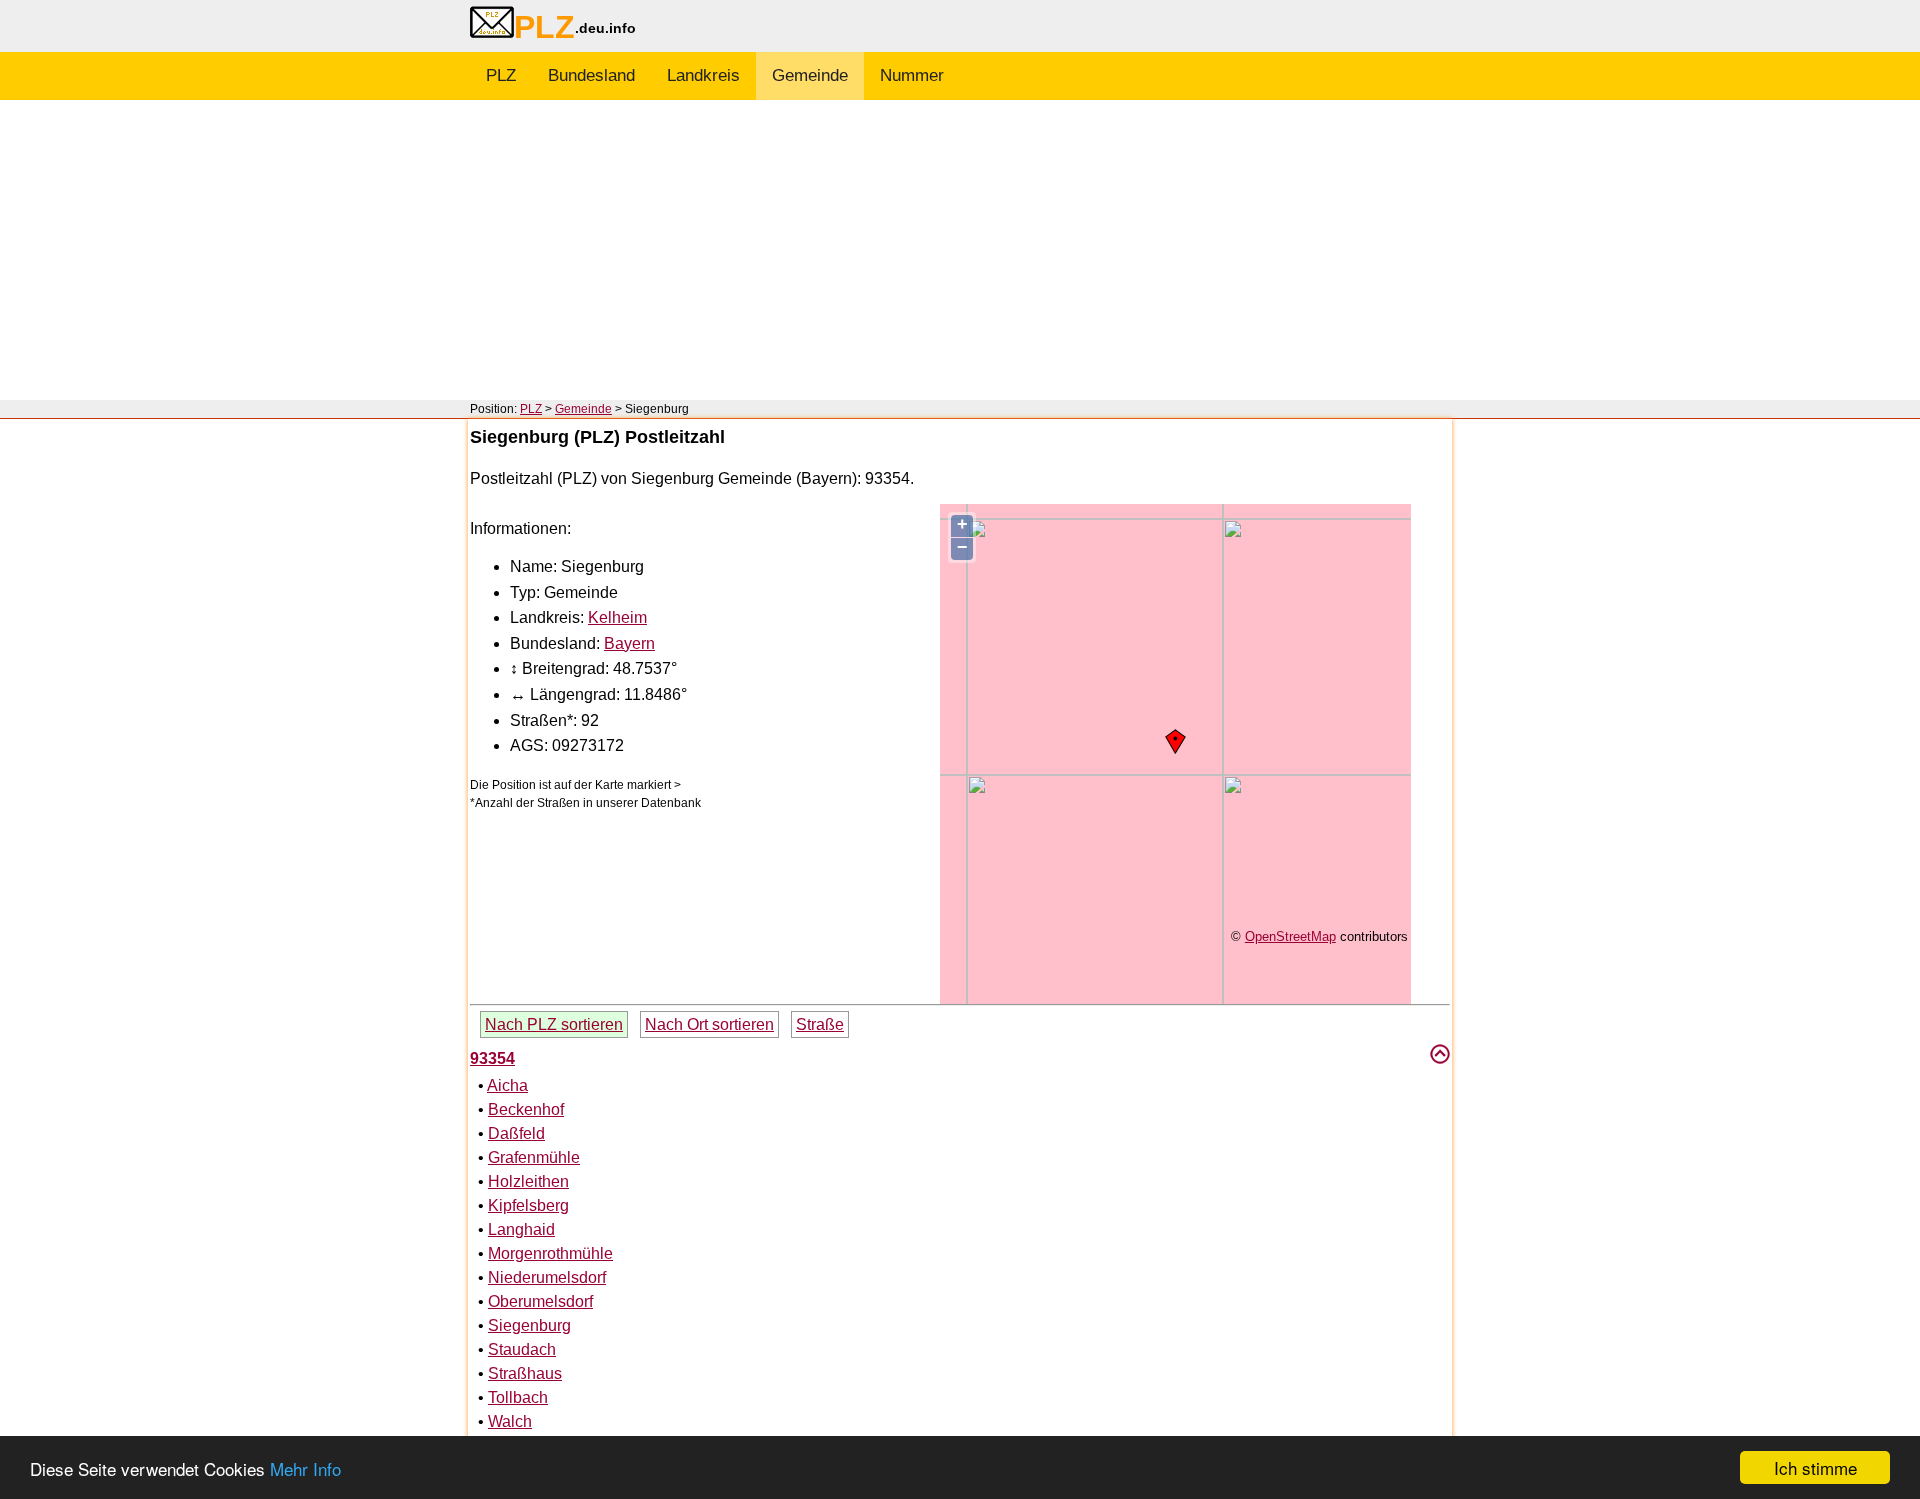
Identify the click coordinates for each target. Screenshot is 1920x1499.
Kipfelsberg (528, 1205)
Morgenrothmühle (550, 1253)
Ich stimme (1815, 1467)
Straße (820, 1024)
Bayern (629, 643)
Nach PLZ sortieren (554, 1024)
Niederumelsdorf (547, 1277)
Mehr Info (305, 1468)
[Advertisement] (960, 250)
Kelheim (617, 617)
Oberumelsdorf (540, 1301)
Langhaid (521, 1229)
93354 (492, 1058)
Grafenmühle (534, 1157)
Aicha (507, 1085)
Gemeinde (810, 75)
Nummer (912, 75)
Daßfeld (516, 1133)
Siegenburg (529, 1325)
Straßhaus (525, 1373)
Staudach (522, 1349)
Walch (510, 1421)
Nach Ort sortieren (709, 1024)
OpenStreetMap (1290, 936)
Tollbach (518, 1397)
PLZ (501, 75)
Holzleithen (528, 1181)
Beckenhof (526, 1109)
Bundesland (591, 75)
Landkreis (703, 75)
